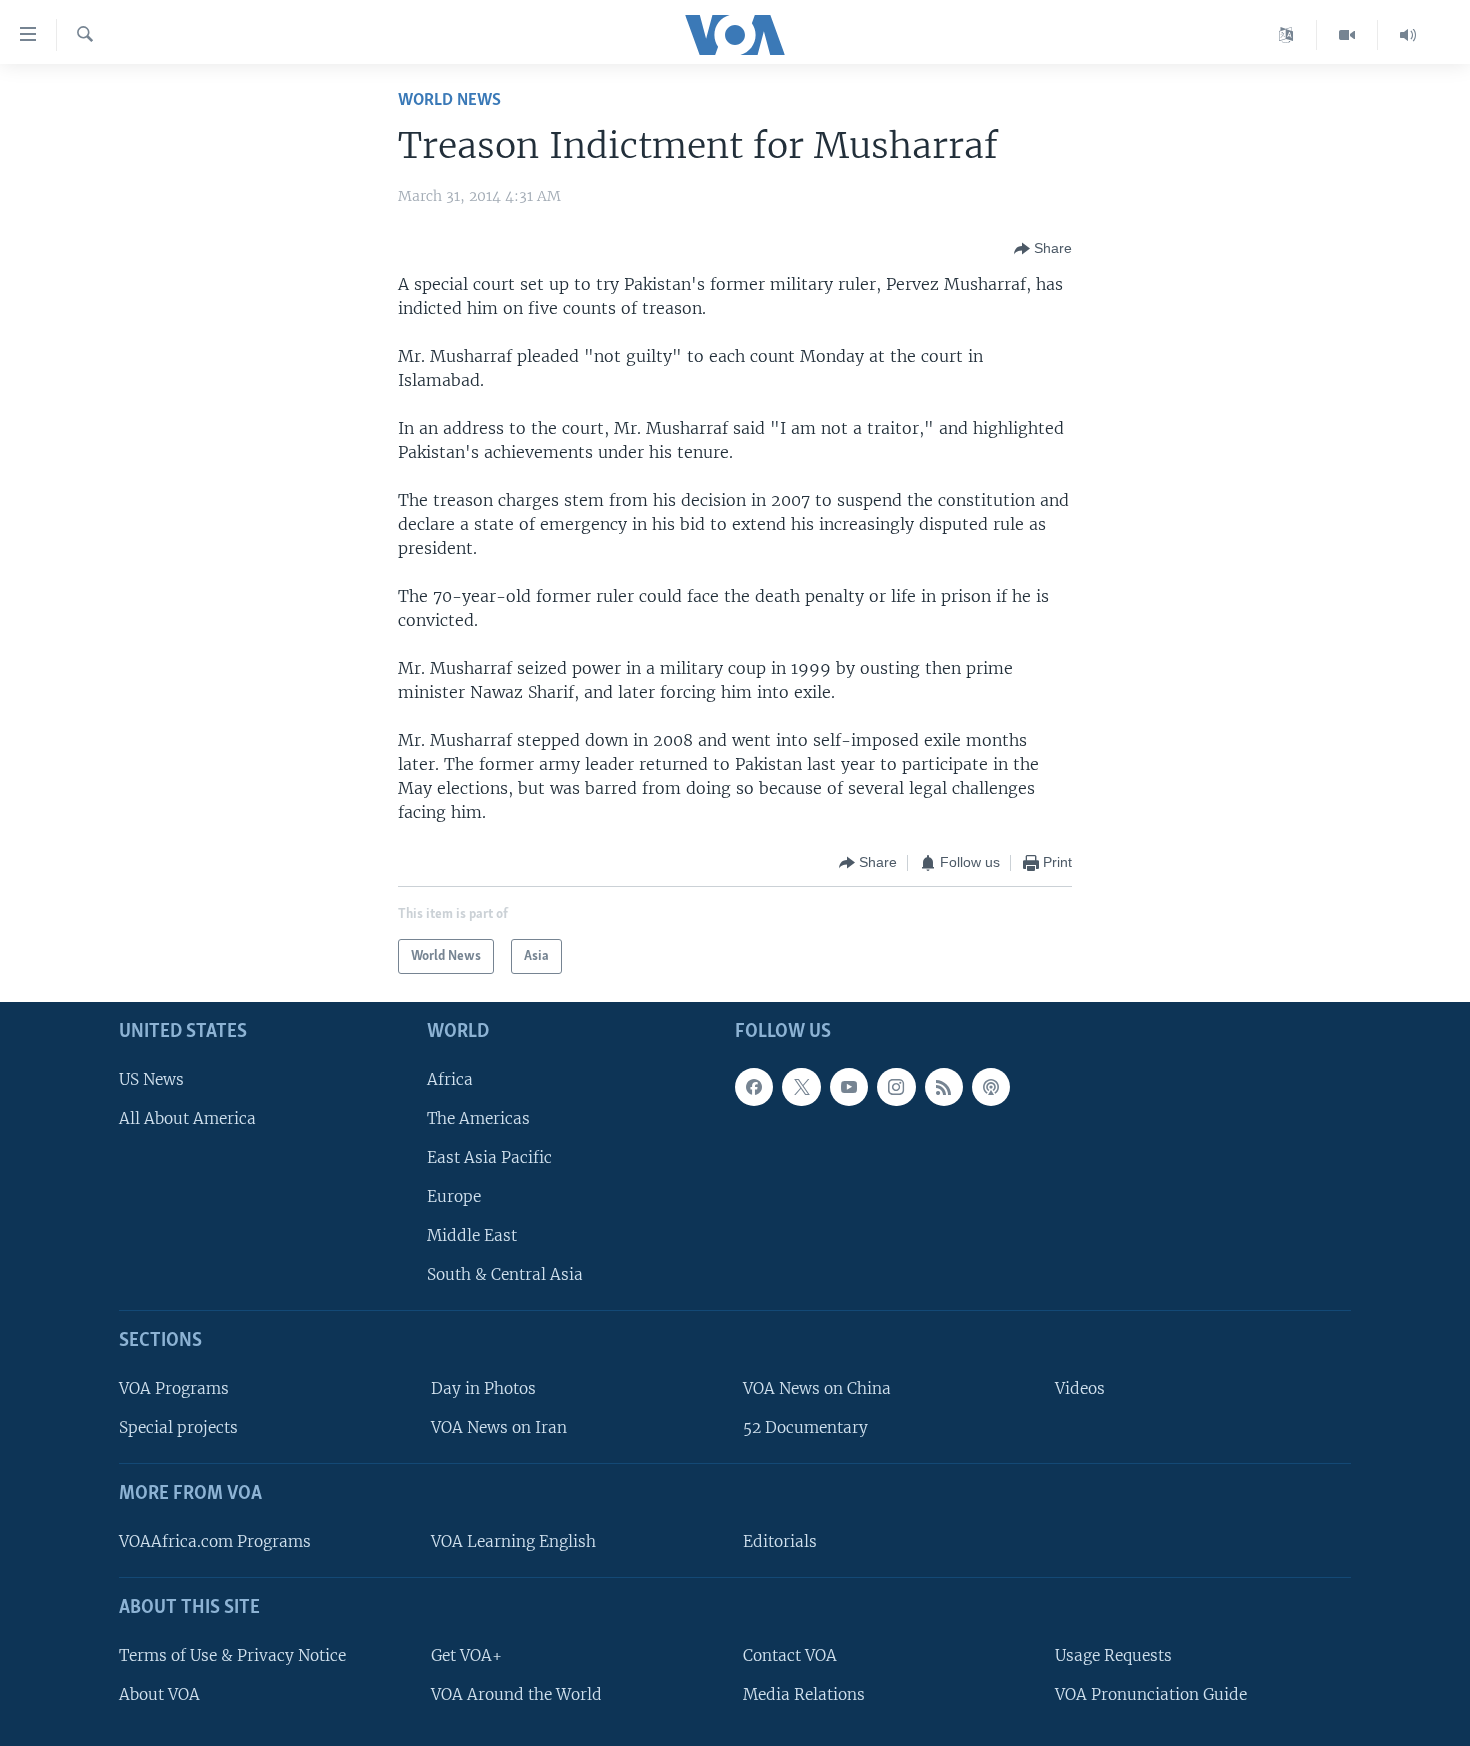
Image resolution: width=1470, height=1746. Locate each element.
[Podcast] (991, 1087)
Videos (1080, 1388)
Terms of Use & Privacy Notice (232, 1655)
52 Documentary (805, 1427)
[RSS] (944, 1087)
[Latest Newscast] (1408, 35)
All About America (187, 1118)
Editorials (780, 1541)
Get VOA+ (466, 1655)
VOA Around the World (516, 1694)
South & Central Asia (505, 1274)
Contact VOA (790, 1655)
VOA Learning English (513, 1541)
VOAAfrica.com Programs (215, 1541)
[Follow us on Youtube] (849, 1087)
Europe (454, 1196)
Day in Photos (483, 1388)
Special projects (178, 1427)
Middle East (472, 1235)
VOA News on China (817, 1388)
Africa (450, 1079)
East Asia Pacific (489, 1157)
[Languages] (1286, 35)
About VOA (159, 1694)
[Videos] (1347, 35)
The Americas (478, 1118)
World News (449, 100)
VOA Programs (174, 1388)
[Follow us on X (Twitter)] (801, 1087)
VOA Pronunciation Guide (1151, 1694)
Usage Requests (1113, 1655)
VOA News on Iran (499, 1427)
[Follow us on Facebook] (754, 1087)
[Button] (1043, 249)
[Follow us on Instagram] (896, 1087)
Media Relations (804, 1694)
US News (151, 1079)
